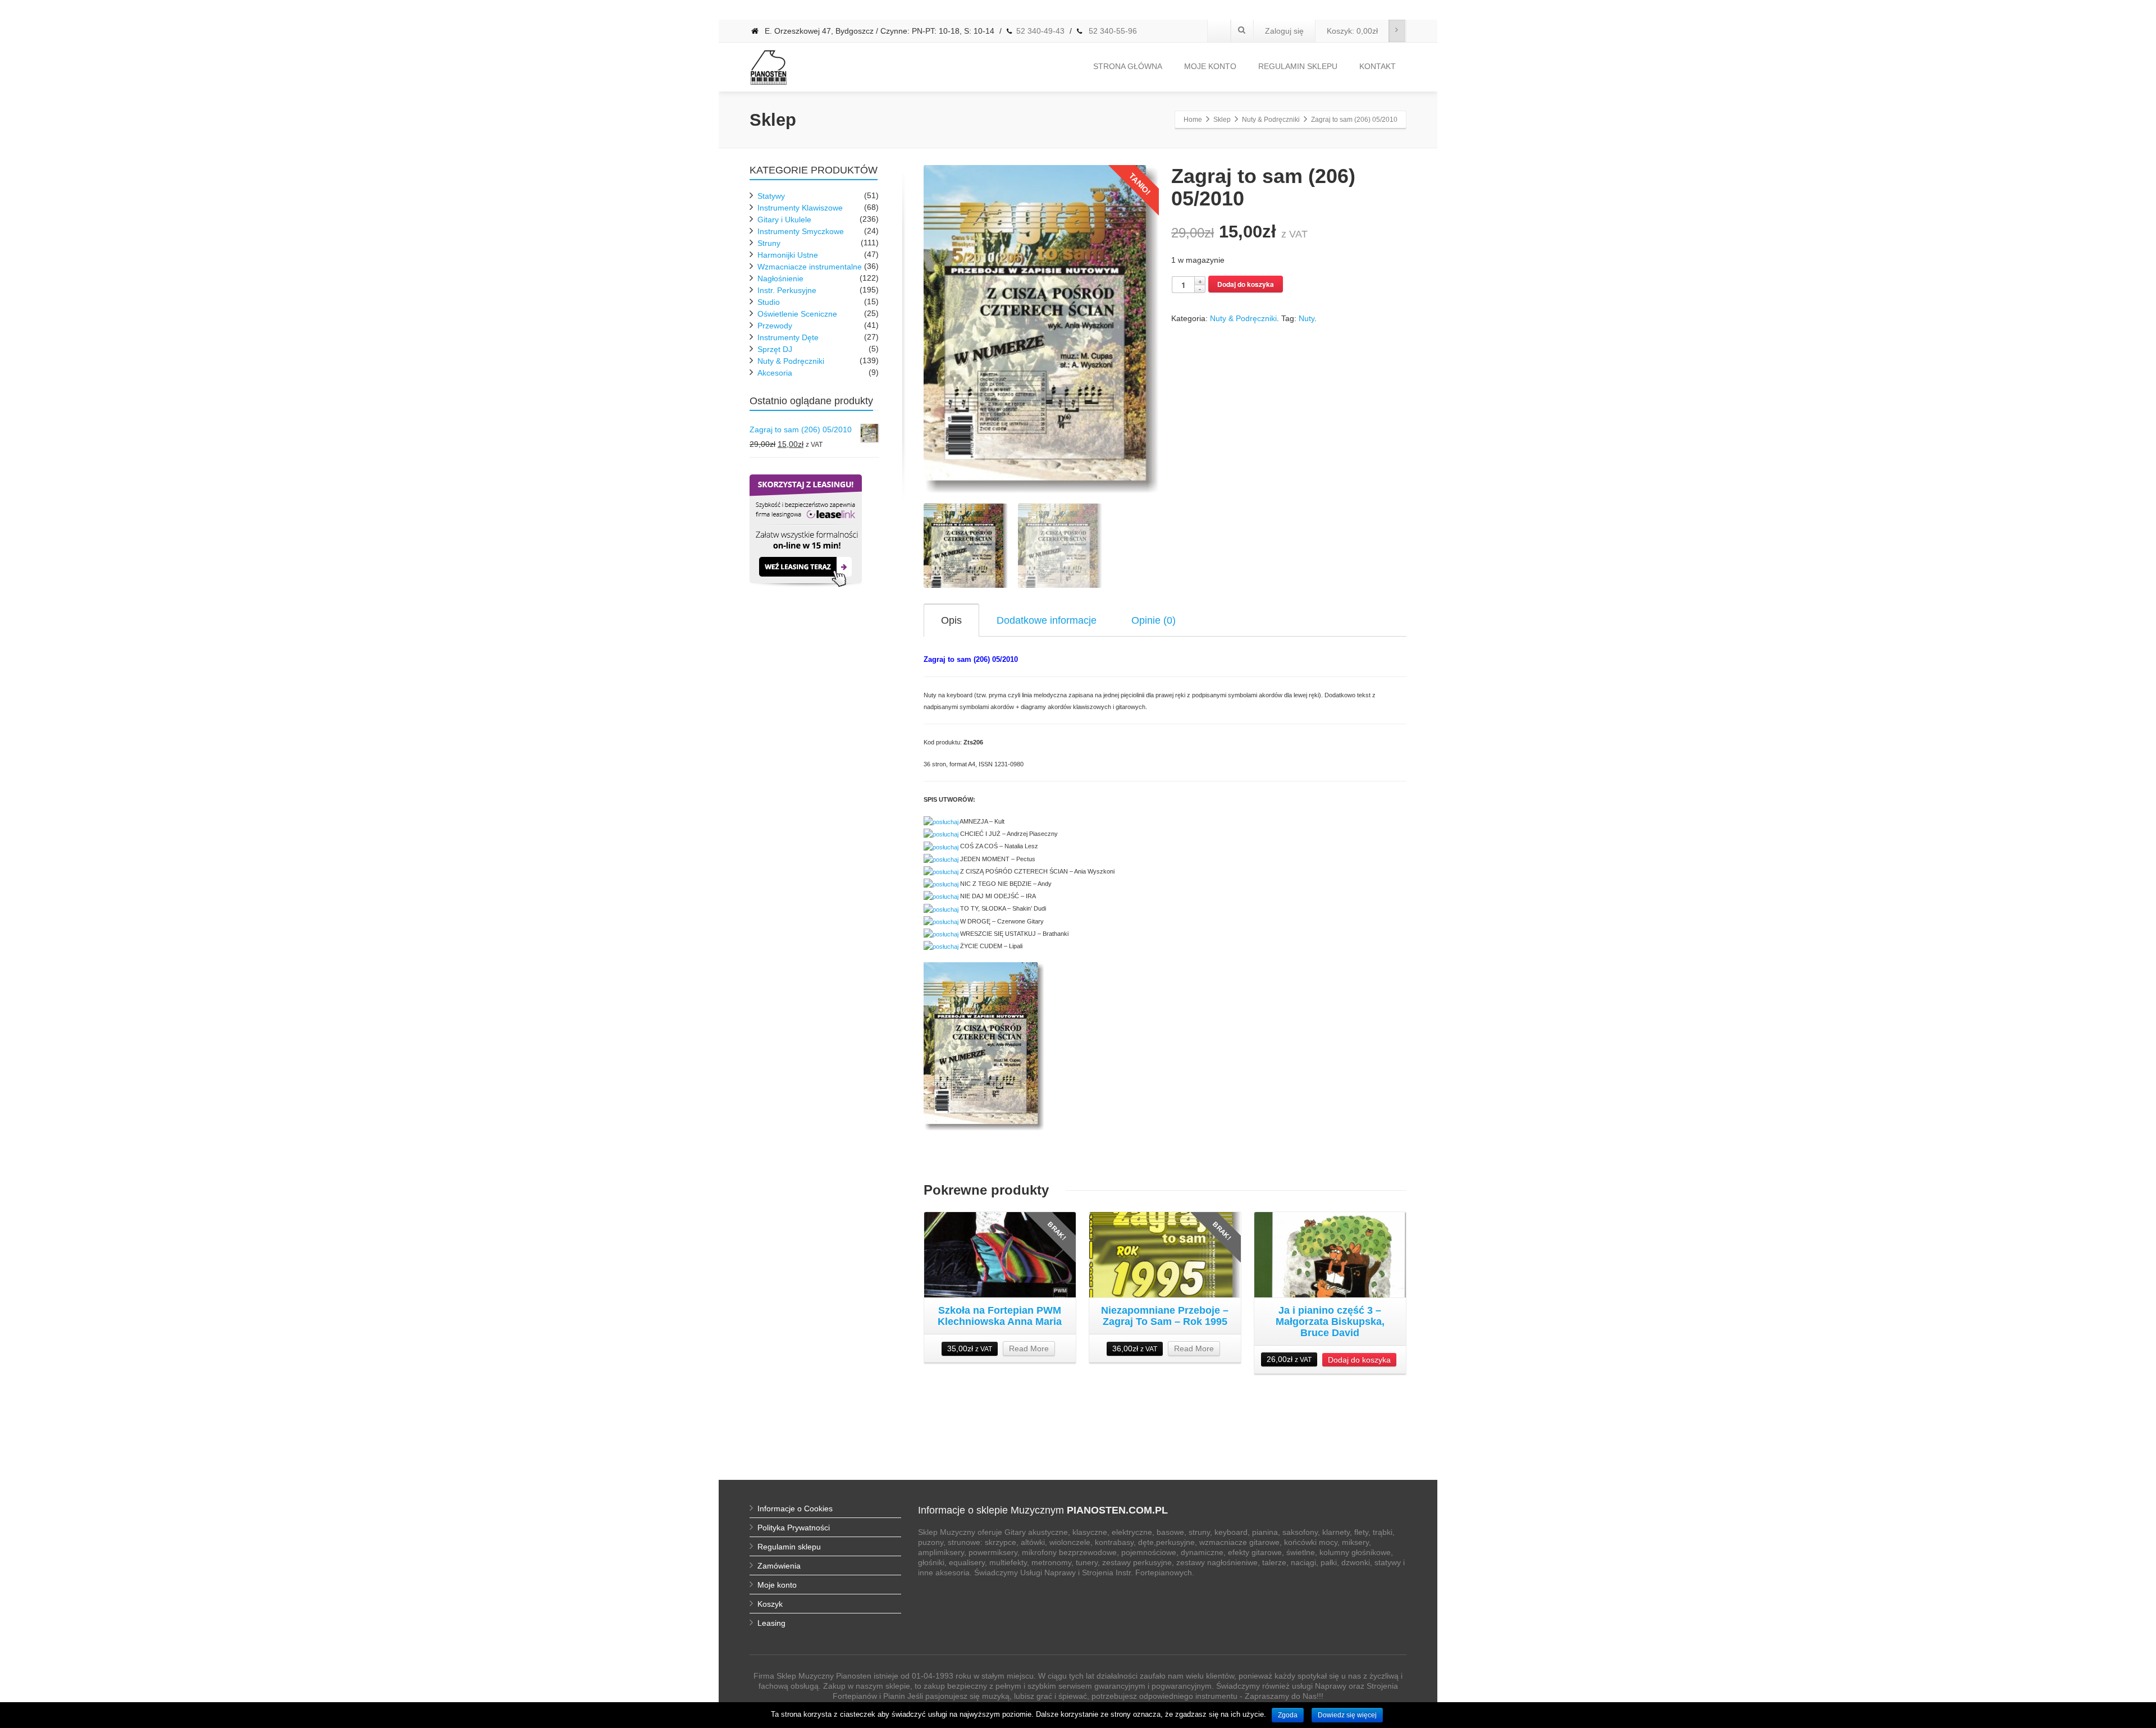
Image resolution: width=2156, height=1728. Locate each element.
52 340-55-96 (1112, 31)
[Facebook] (1219, 31)
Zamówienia (779, 1566)
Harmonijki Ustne (788, 255)
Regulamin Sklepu (1298, 66)
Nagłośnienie (780, 278)
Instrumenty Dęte (788, 337)
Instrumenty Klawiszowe (800, 208)
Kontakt (1378, 66)
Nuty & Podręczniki (1243, 318)
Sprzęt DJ (775, 349)
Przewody (775, 326)
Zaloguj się (1284, 31)
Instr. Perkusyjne (787, 290)
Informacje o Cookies (795, 1508)
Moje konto (1210, 66)
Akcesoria (775, 373)
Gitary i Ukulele (784, 220)
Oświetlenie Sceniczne (797, 314)
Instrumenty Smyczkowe (801, 231)
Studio (769, 302)
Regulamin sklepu (789, 1547)
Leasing (771, 1623)
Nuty (1307, 318)
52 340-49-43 (1040, 31)
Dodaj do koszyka (1246, 284)
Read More (1029, 1348)
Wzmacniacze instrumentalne (810, 267)
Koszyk (770, 1604)
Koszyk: (1352, 31)
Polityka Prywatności (794, 1528)
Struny (769, 243)
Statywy (771, 196)
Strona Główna (1128, 66)
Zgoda (1288, 1715)
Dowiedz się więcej (1347, 1715)
